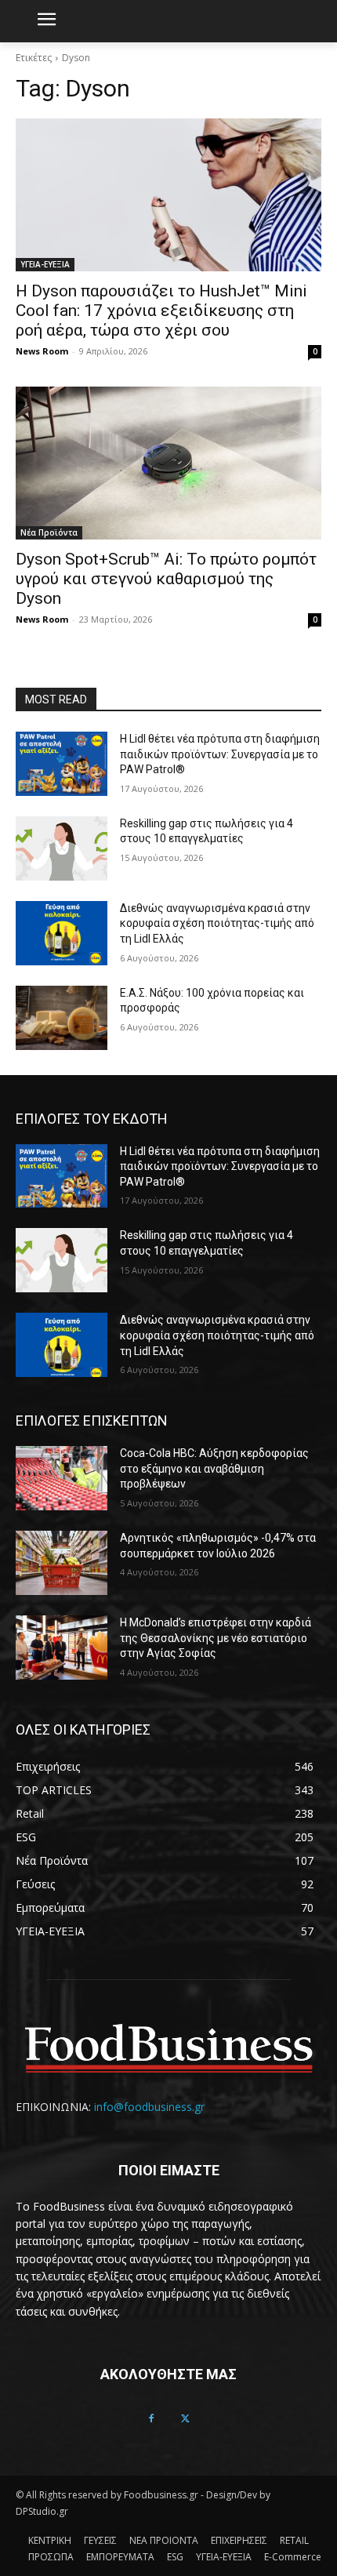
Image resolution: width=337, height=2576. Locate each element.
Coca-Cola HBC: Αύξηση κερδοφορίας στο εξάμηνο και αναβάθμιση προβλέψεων (214, 1468)
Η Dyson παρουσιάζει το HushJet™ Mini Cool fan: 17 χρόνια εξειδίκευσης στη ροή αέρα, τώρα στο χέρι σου (161, 311)
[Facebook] (151, 2419)
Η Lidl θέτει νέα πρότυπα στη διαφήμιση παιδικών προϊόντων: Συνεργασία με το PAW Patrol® (220, 754)
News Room (42, 351)
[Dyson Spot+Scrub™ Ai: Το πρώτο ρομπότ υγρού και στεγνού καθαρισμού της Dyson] (168, 463)
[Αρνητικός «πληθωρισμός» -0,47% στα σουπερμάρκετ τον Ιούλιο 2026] (62, 1563)
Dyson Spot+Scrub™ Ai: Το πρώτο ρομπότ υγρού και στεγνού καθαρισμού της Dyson (166, 579)
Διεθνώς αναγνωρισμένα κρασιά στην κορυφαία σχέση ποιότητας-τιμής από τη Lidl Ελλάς (217, 923)
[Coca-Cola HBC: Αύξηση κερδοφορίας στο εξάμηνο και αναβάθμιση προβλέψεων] (62, 1478)
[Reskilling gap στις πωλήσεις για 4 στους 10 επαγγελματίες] (62, 848)
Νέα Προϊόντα (49, 532)
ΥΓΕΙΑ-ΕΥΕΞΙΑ (45, 264)
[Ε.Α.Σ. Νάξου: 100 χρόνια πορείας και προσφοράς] (62, 1018)
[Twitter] (186, 2419)
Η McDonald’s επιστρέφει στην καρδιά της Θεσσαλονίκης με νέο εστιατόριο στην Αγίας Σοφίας (216, 1638)
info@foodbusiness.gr (149, 2107)
